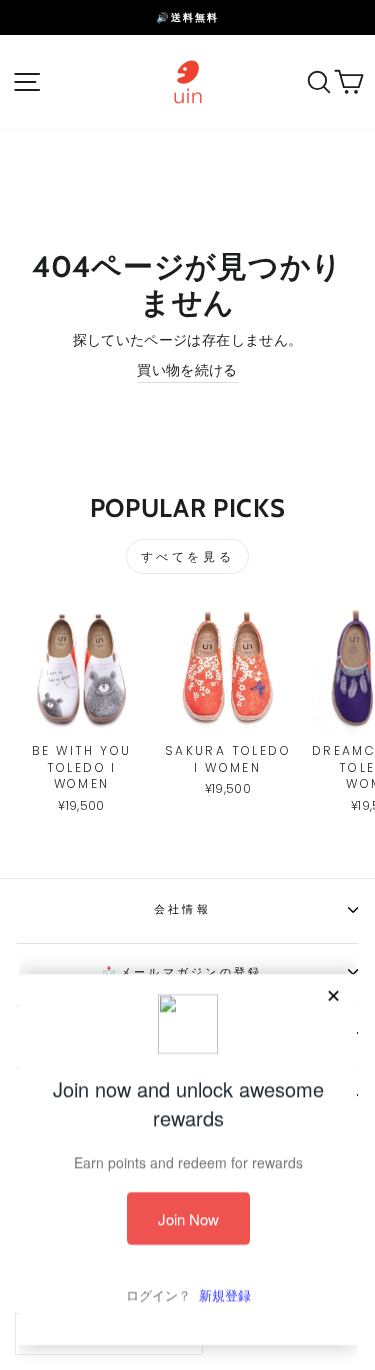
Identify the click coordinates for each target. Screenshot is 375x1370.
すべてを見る (188, 556)
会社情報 (182, 909)
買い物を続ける (187, 370)
